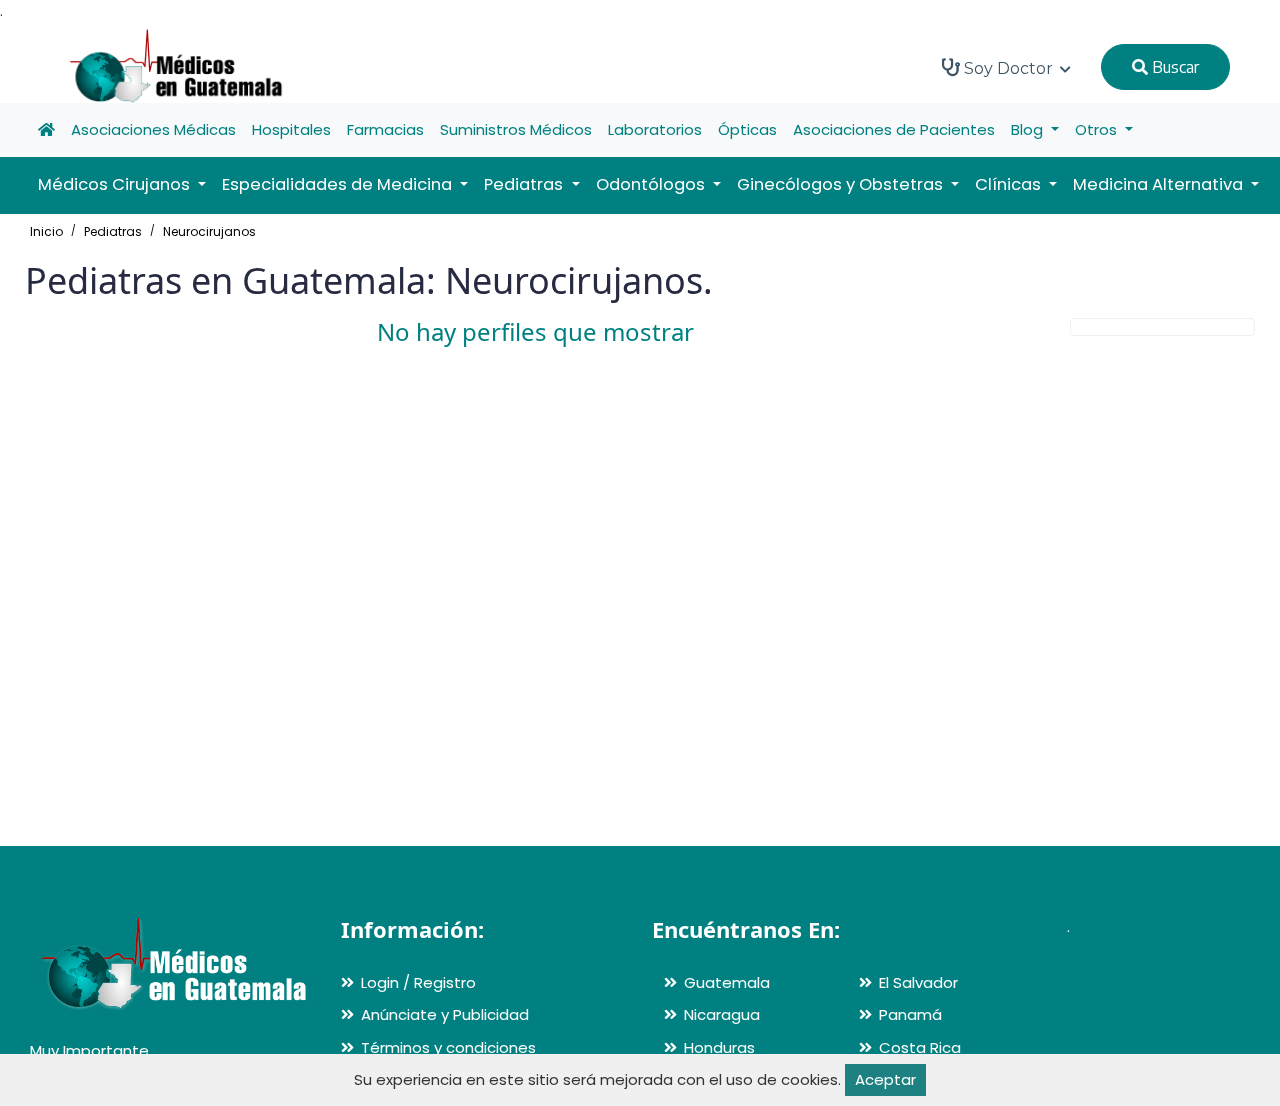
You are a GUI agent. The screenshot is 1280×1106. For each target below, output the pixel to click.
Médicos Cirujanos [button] (116, 184)
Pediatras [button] (525, 184)
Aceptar (885, 1079)
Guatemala (727, 982)
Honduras (719, 1047)
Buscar (1173, 67)
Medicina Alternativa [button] (1160, 184)
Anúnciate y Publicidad (445, 1014)
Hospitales (291, 129)
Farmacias (385, 129)
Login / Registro (418, 982)
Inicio (46, 231)
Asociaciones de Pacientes (894, 129)
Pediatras (113, 231)
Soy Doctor (1008, 68)
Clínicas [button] (1010, 184)
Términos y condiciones (448, 1047)
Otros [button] (1098, 129)
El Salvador (918, 982)
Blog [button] (1029, 129)
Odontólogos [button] (652, 184)
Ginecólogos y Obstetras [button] (842, 184)
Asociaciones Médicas (153, 129)
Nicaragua (722, 1014)
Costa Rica (920, 1047)
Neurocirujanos (209, 231)
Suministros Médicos (516, 129)
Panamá (910, 1014)
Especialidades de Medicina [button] (339, 184)
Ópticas (747, 129)
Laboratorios (655, 129)
